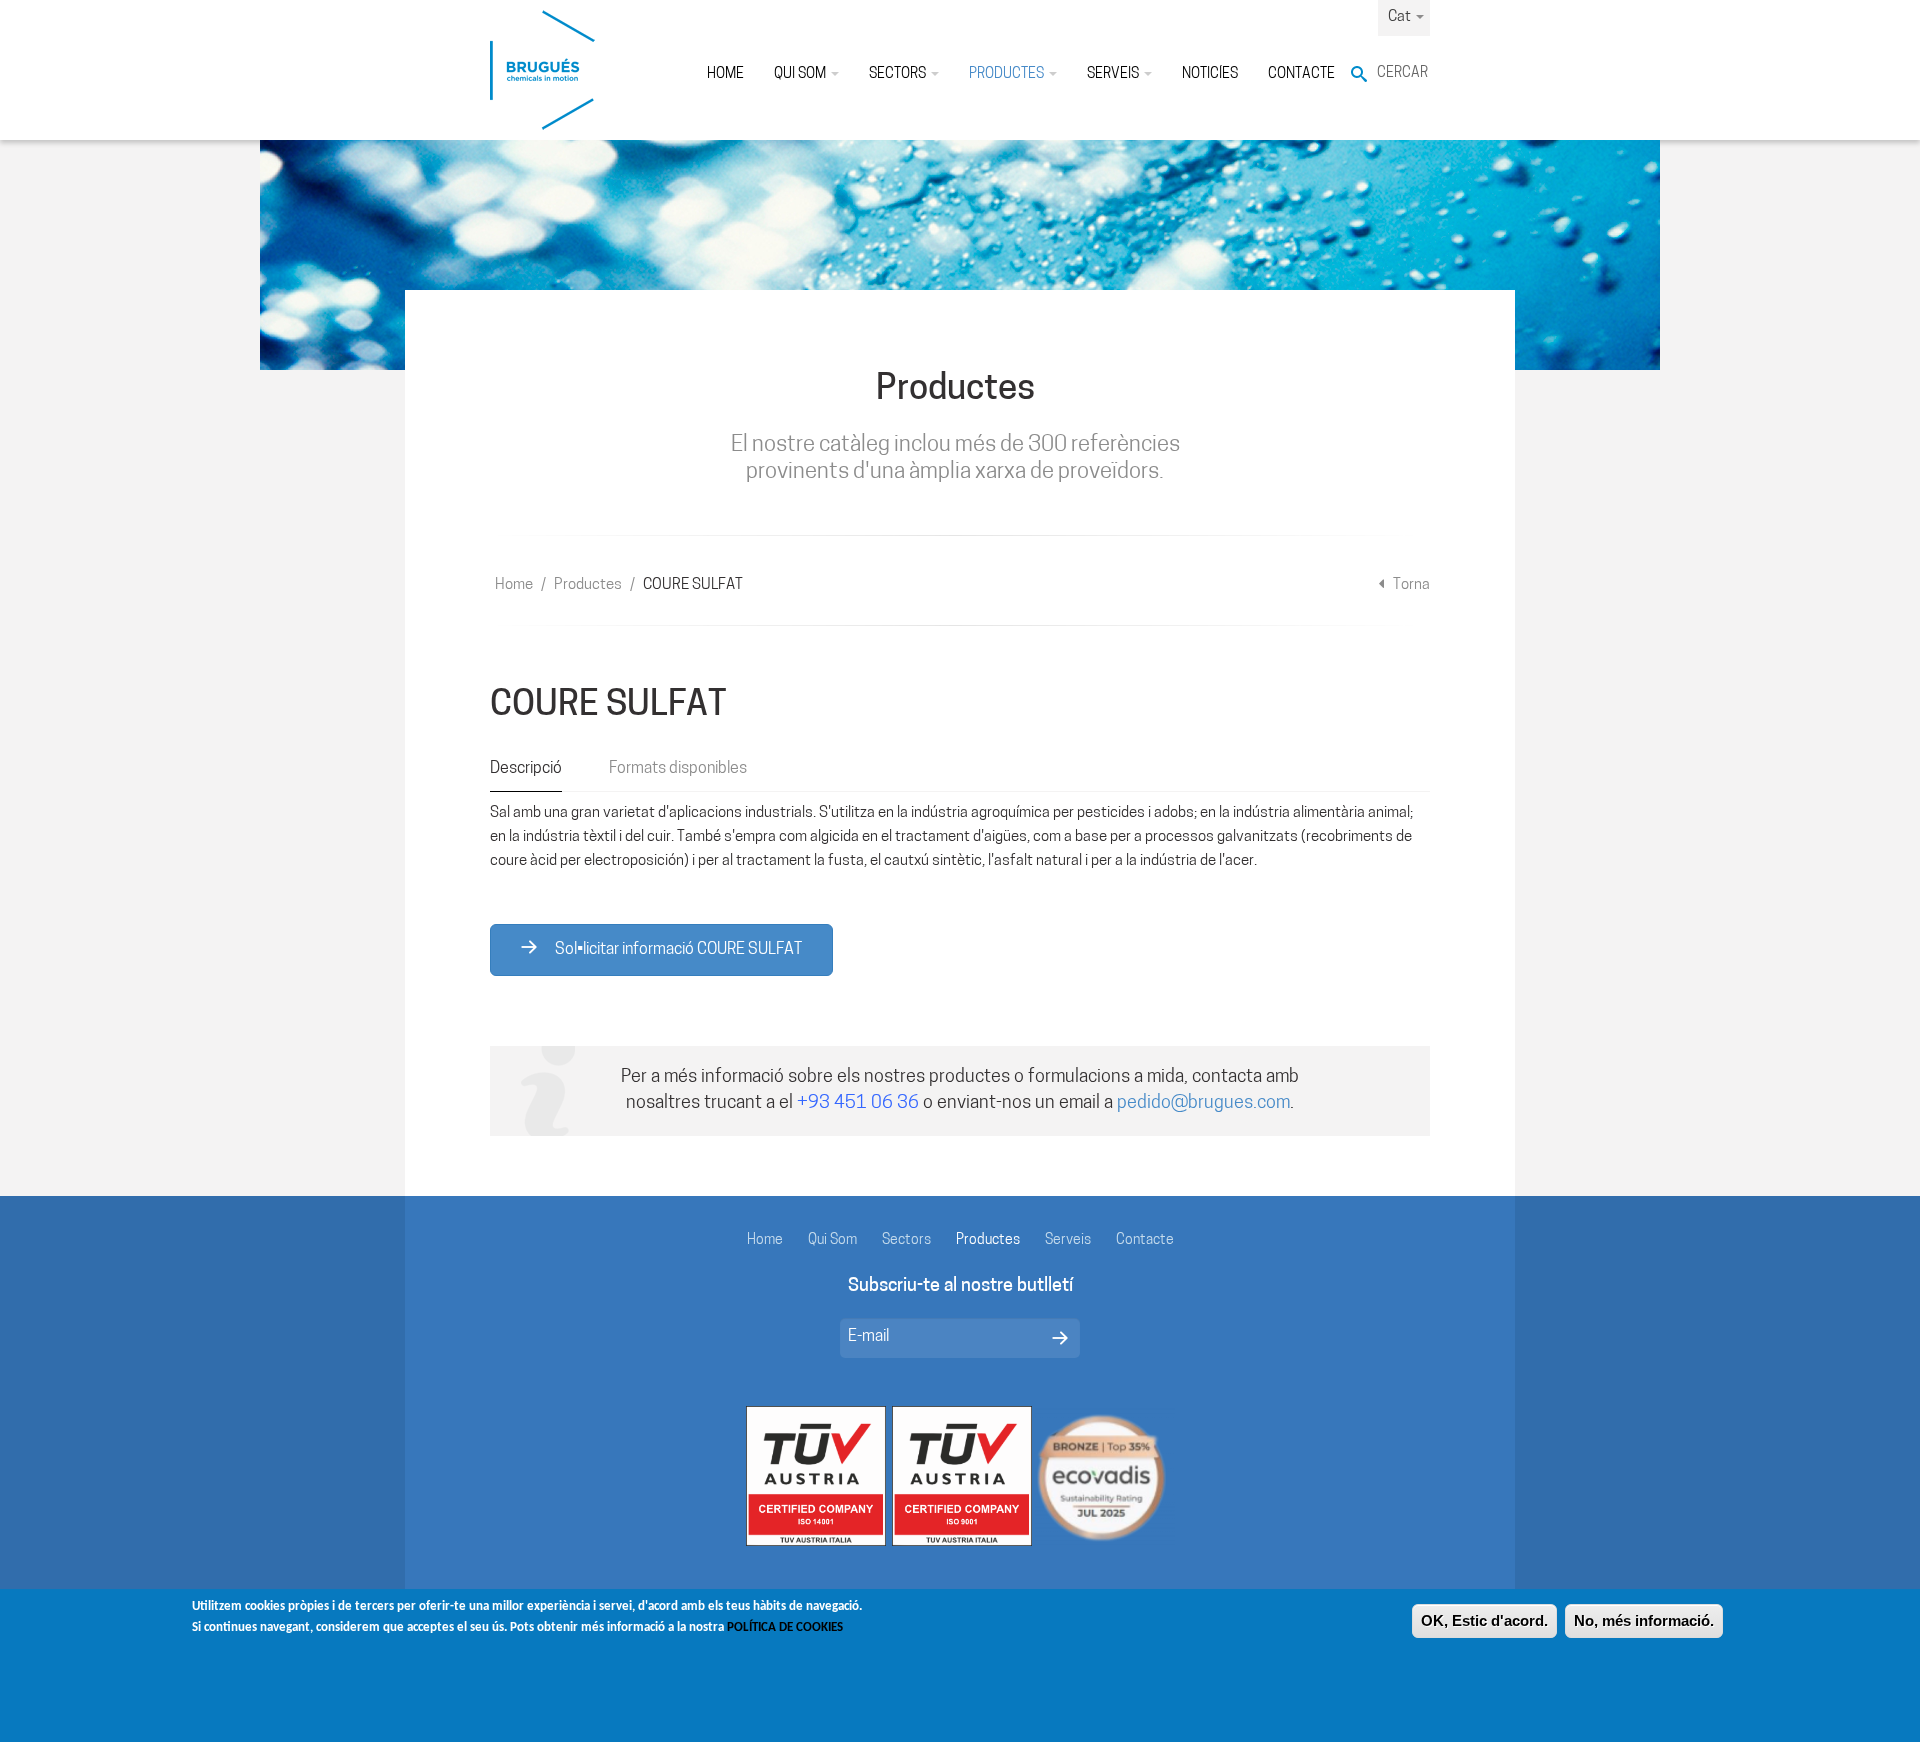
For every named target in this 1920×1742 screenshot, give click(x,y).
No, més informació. (1644, 1620)
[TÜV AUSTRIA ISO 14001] (816, 1476)
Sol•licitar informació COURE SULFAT (677, 950)
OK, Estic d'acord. (1484, 1620)
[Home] (542, 70)
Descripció (526, 769)
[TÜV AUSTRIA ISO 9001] (962, 1476)
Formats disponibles (678, 769)
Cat (1401, 17)
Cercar (1402, 73)
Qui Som (801, 74)
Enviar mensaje (1060, 1338)
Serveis (1114, 74)
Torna (1410, 585)
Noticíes (1210, 74)
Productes (1008, 74)
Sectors (899, 74)
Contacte (1301, 74)
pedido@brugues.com (1203, 1104)
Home (725, 74)
